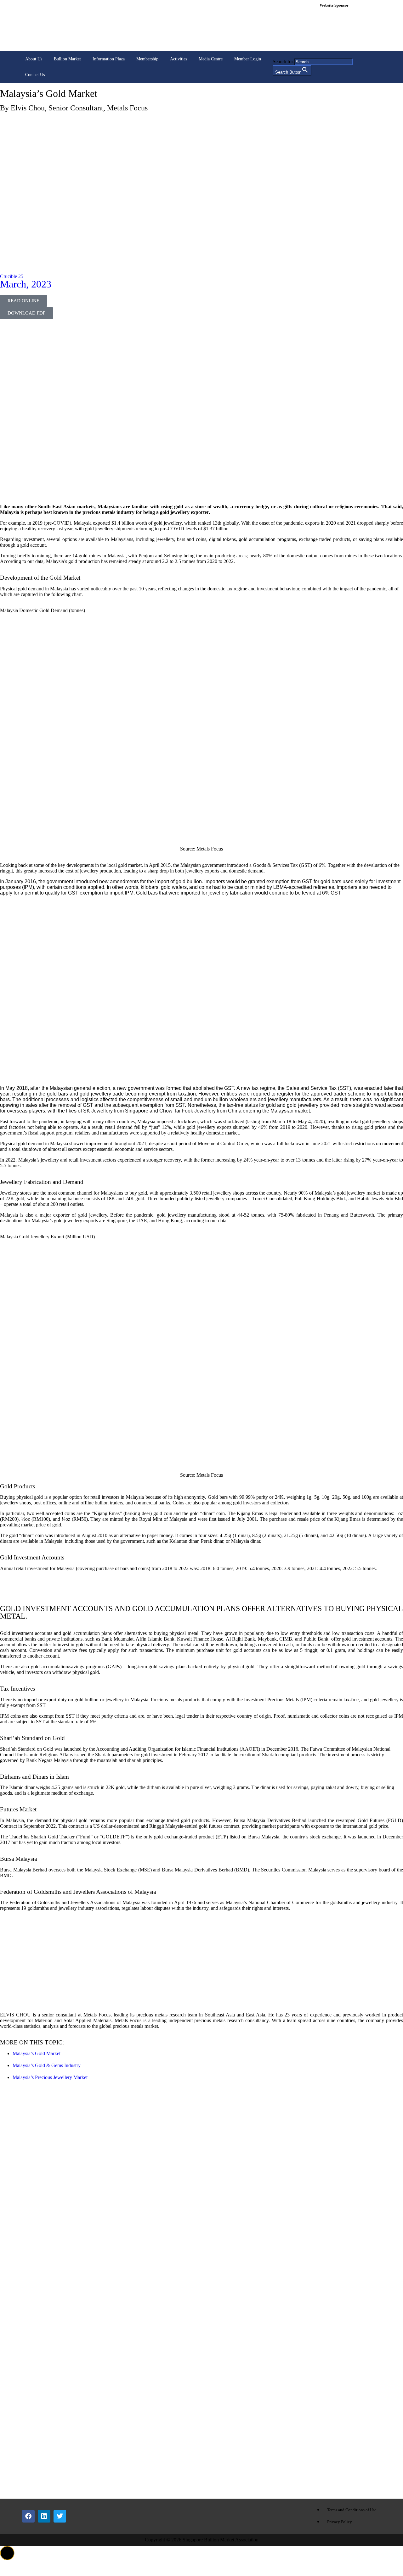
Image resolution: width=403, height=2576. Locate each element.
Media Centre (211, 59)
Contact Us (35, 75)
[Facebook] (28, 2516)
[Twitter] (60, 2516)
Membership (147, 59)
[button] (7, 2553)
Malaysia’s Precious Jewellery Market (50, 2077)
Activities (179, 59)
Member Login (248, 59)
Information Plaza (109, 59)
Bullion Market (67, 59)
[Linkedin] (44, 2516)
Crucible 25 (12, 276)
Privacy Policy (340, 2522)
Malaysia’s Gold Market (37, 2053)
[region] (349, 29)
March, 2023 (26, 284)
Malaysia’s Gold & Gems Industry (47, 2065)
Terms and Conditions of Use (352, 2510)
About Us (34, 59)
